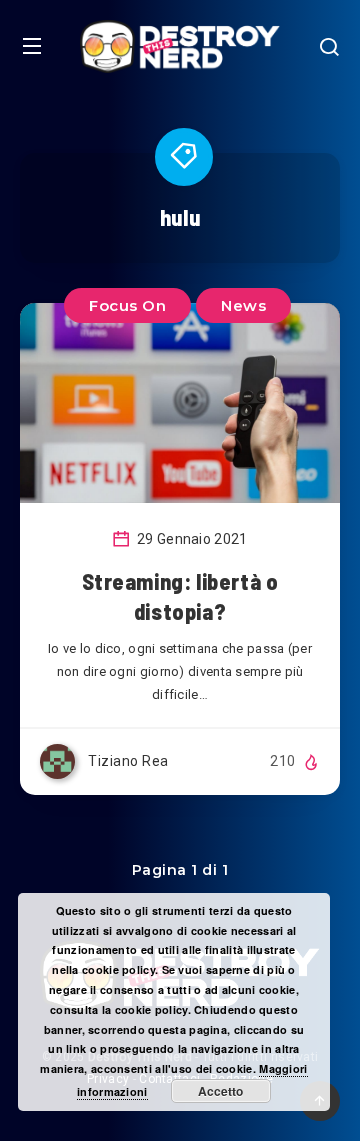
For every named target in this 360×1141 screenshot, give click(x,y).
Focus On (127, 305)
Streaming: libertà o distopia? (180, 596)
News (243, 305)
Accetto (220, 1091)
